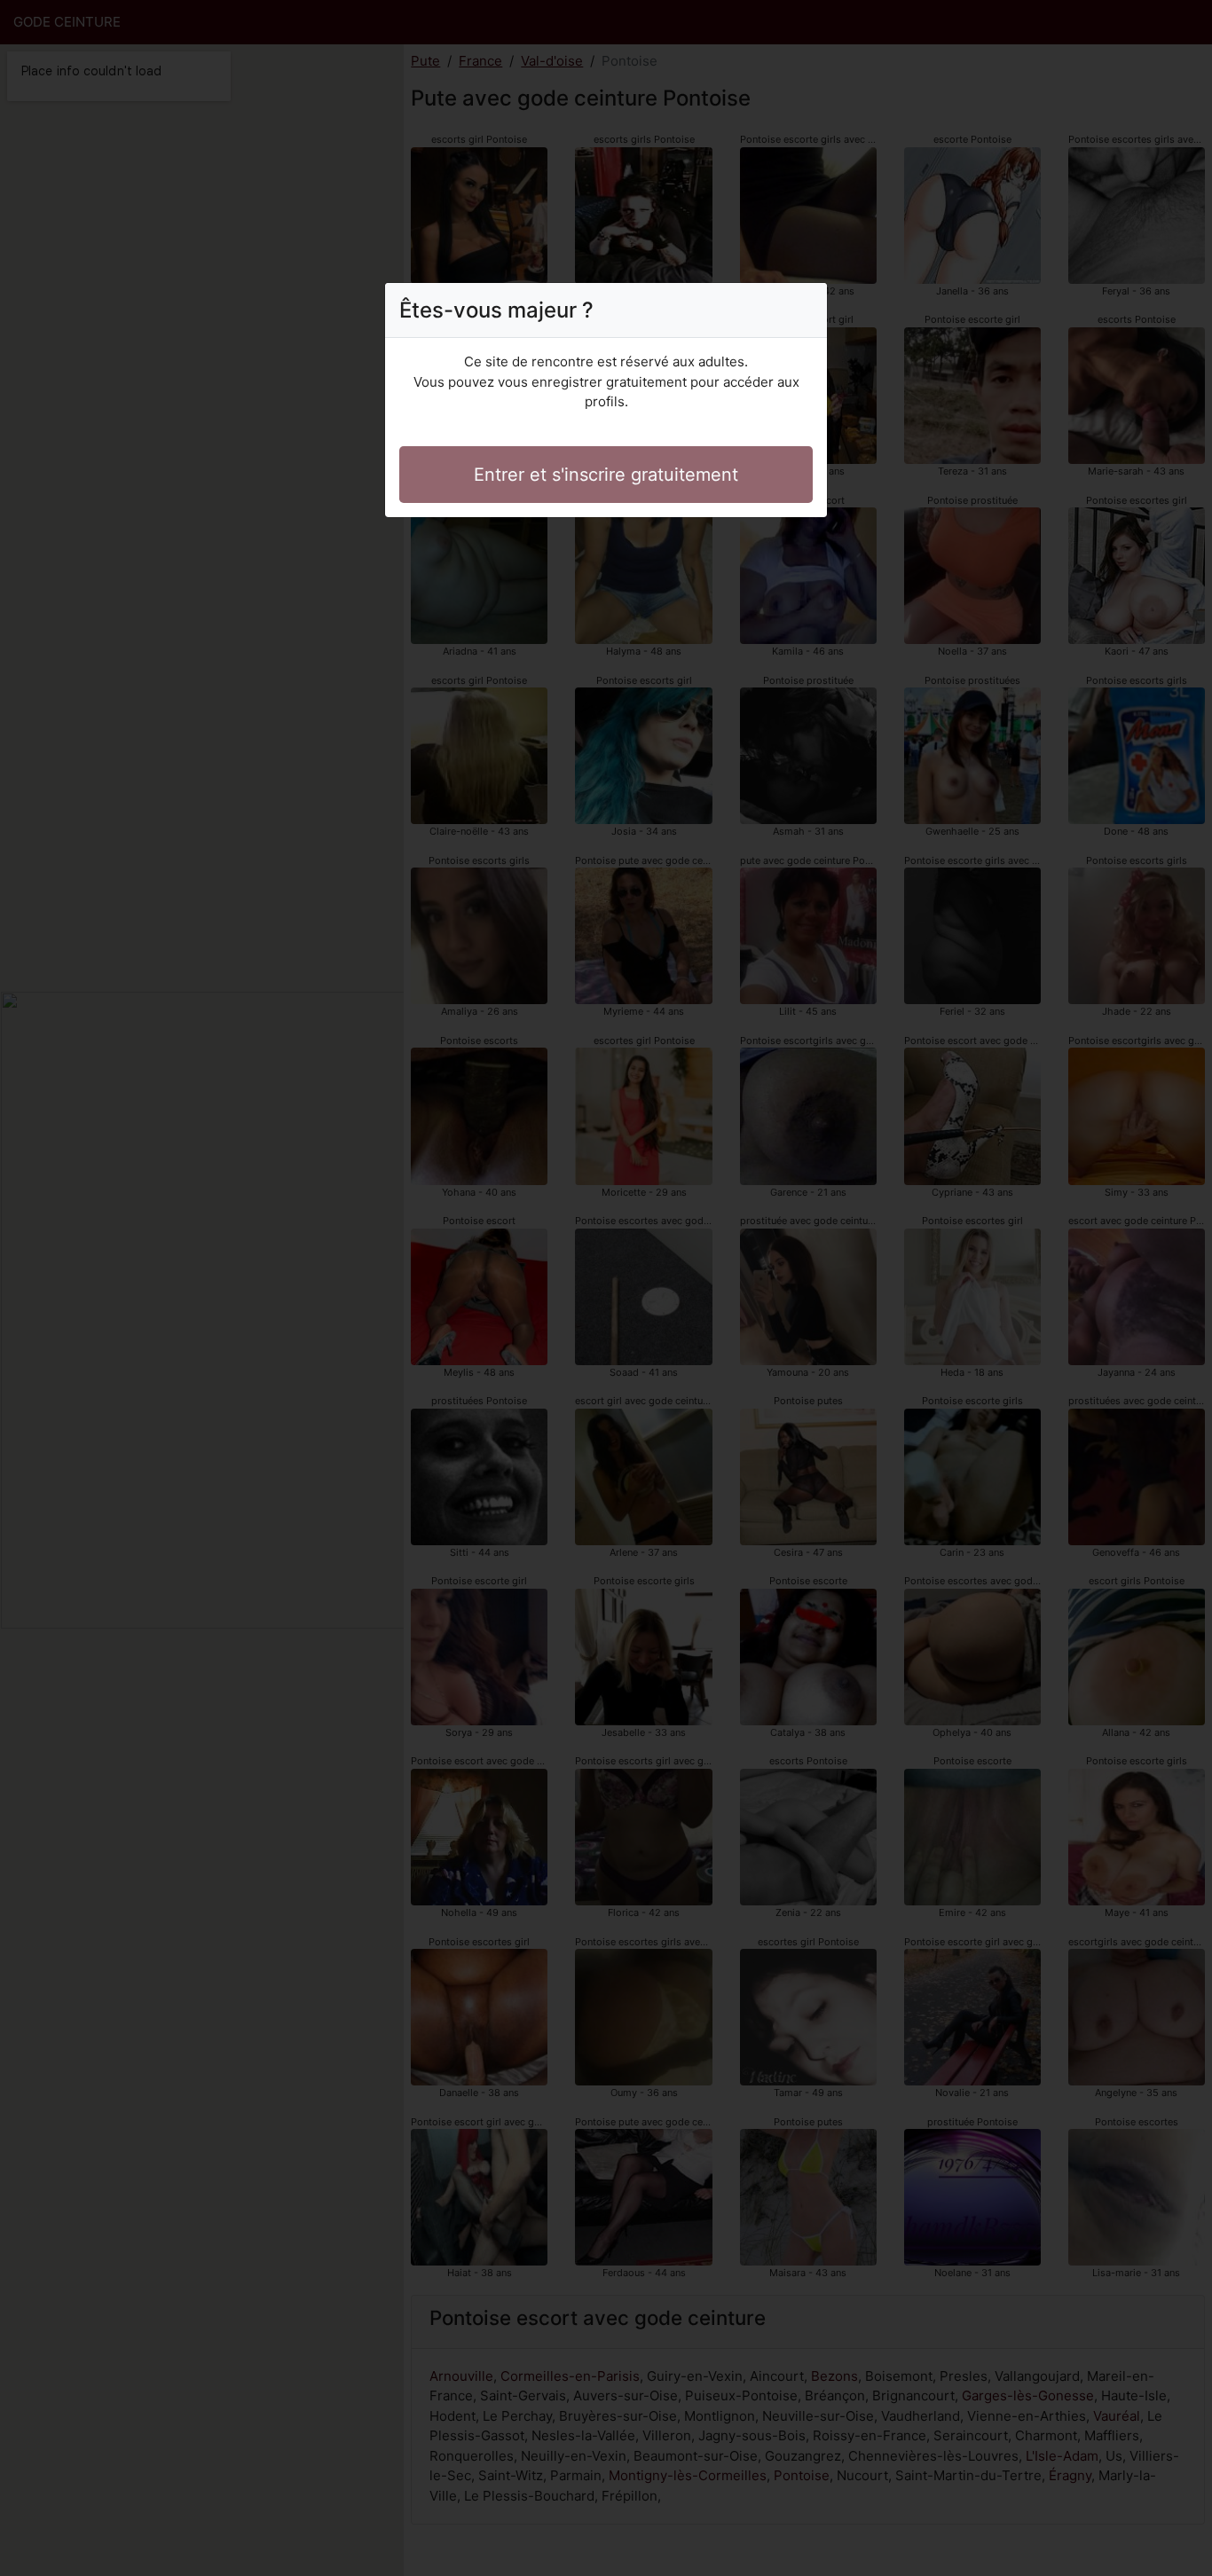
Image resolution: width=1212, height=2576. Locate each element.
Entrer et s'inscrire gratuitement (606, 475)
